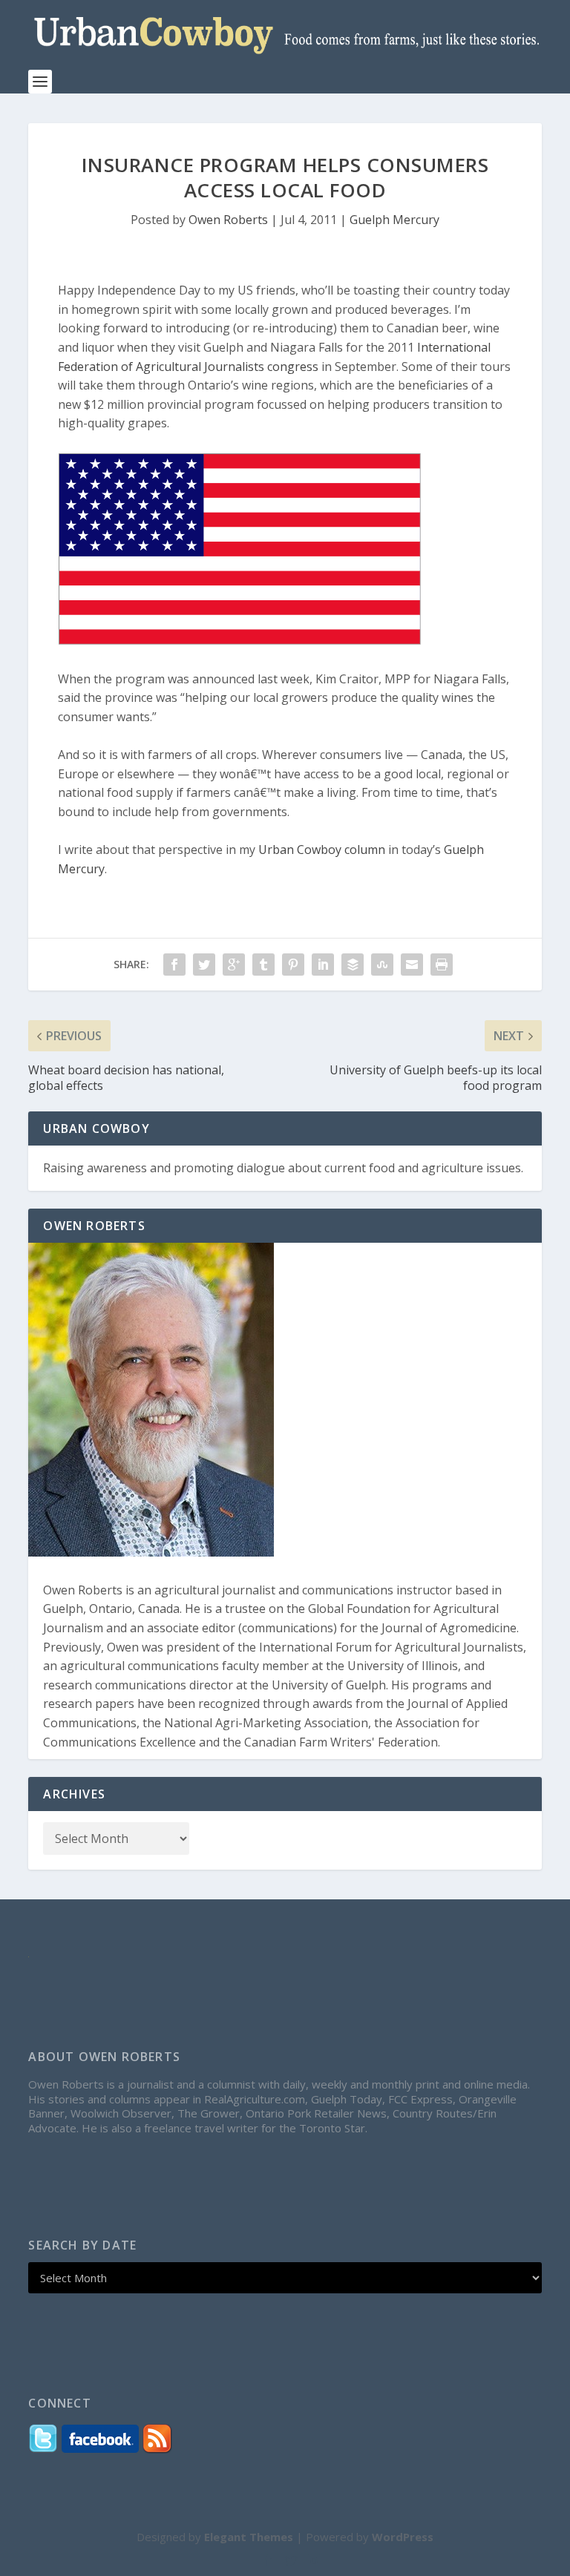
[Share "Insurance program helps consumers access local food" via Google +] (234, 965)
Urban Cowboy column (322, 850)
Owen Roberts (228, 220)
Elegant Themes (249, 2537)
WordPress (403, 2537)
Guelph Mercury (394, 220)
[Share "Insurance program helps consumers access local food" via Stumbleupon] (382, 965)
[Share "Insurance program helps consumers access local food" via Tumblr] (263, 965)
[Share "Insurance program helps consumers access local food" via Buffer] (353, 965)
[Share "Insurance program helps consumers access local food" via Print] (442, 965)
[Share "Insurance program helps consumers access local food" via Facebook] (174, 965)
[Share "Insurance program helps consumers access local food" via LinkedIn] (323, 965)
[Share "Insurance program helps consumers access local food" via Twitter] (204, 965)
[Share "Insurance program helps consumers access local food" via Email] (412, 965)
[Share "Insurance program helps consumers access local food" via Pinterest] (293, 965)
